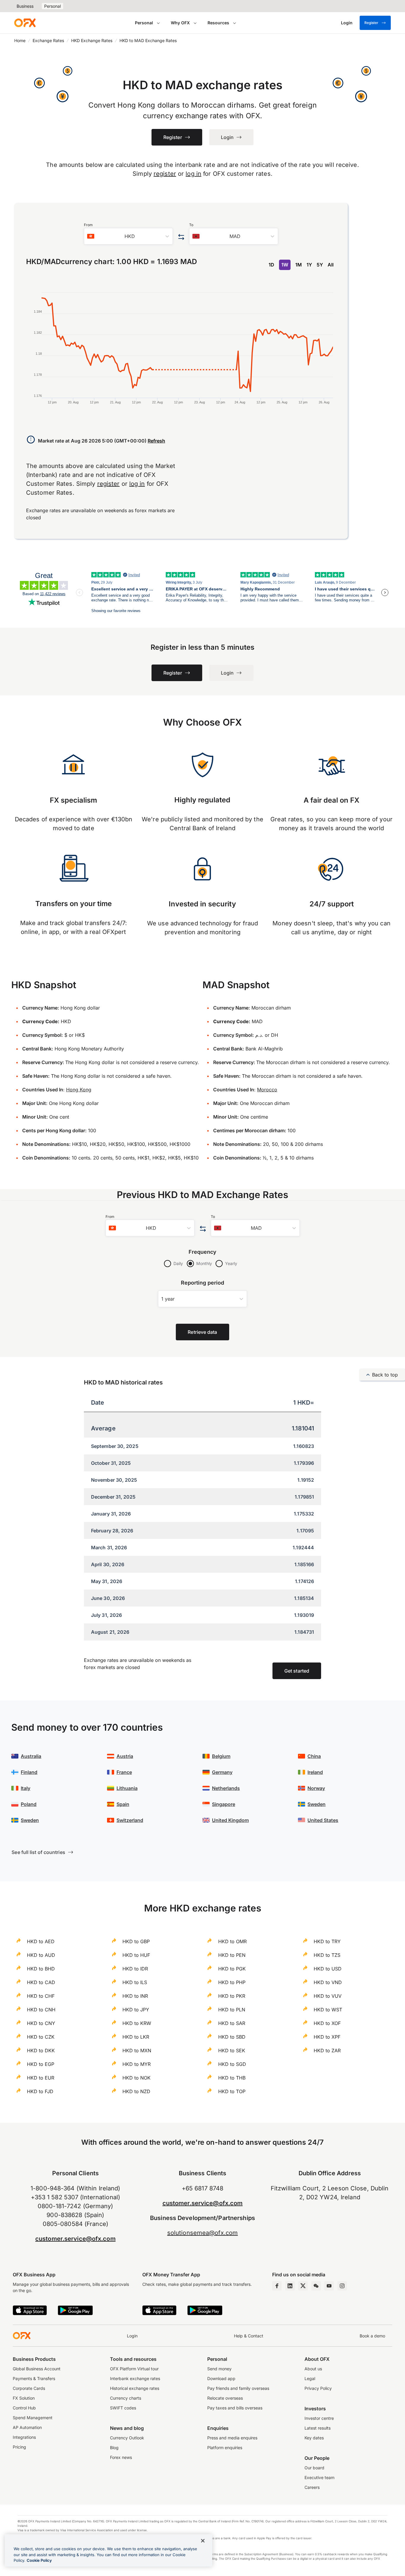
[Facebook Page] (277, 2286)
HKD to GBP (136, 1941)
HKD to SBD (232, 2037)
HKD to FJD (40, 2091)
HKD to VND (328, 1982)
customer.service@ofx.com (75, 2239)
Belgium (221, 1756)
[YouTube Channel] (329, 2286)
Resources (218, 23)
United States (323, 1820)
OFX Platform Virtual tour (134, 2369)
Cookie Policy (39, 2560)
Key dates (314, 2438)
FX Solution (24, 2398)
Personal (52, 6)
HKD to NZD (136, 2091)
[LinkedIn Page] (290, 2286)
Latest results (318, 2428)
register (165, 174)
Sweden (30, 1820)
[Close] (203, 2541)
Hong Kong (79, 1090)
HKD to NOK (137, 2078)
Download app (221, 2378)
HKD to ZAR (327, 2050)
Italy (25, 1788)
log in (193, 174)
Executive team (319, 2477)
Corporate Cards (29, 2388)
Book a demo (372, 2336)
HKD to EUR (41, 2078)
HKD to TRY (327, 1941)
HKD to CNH (41, 2010)
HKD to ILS (135, 1982)
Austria (125, 1756)
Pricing (19, 2447)
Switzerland (130, 1820)
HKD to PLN (232, 2010)
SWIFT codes (123, 2408)
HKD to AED (41, 1941)
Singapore (224, 1804)
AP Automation (27, 2427)
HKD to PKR (232, 1996)
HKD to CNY (41, 2023)
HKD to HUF (136, 1955)
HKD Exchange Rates (92, 40)
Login (132, 2336)
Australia (31, 1756)
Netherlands (226, 1788)
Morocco (267, 1090)
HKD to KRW (137, 2023)
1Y (309, 265)
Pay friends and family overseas (238, 2388)
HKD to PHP (232, 1982)
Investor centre (319, 2418)
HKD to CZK (41, 2037)
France (124, 1772)
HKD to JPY (136, 2010)
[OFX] (25, 23)
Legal (310, 2378)
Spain (123, 1804)
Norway (316, 1788)
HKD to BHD (41, 1969)
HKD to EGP (41, 2064)
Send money (219, 2369)
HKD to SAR (232, 2023)
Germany (222, 1772)
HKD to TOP (232, 2091)
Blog (114, 2448)
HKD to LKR (136, 2037)
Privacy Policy (318, 2388)
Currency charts (126, 2398)
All (331, 265)
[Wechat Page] (316, 2286)
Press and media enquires (232, 2438)
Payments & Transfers (34, 2378)
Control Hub (24, 2408)
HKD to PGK (232, 1969)
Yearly (231, 1263)
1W (285, 265)
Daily (178, 1263)
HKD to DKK (41, 2050)
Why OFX (180, 23)
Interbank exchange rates (135, 2378)
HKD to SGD (232, 2064)
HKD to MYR (137, 2064)
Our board (314, 2468)
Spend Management (33, 2418)
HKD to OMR (232, 1941)
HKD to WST (328, 2010)
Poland (29, 1804)
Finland (29, 1772)
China (314, 1756)
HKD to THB (232, 2078)
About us (313, 2369)
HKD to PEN (232, 1955)
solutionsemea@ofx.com (203, 2233)
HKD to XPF (327, 2037)
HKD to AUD (41, 1955)
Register (371, 23)
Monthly (204, 1263)
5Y (320, 265)
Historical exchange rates (135, 2388)
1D (271, 265)
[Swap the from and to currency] (181, 237)
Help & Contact (249, 2336)
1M (299, 265)
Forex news (121, 2457)
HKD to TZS (327, 1955)
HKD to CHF (41, 1996)
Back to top (385, 1375)
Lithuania (127, 1788)
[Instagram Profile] (342, 2286)
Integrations (24, 2437)
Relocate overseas (225, 2398)
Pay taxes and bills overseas (235, 2408)
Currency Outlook (127, 2438)
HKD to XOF (327, 2023)
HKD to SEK (232, 2050)
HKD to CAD (41, 1982)
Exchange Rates (48, 40)
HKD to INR (135, 1996)
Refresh (156, 441)
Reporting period (203, 1283)
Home (20, 40)
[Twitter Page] (303, 2286)
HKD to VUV (328, 1996)
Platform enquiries (225, 2448)
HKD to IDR (135, 1969)
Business (25, 6)
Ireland (315, 1772)
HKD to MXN (137, 2050)
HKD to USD (328, 1969)
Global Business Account (37, 2369)
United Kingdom (230, 1820)
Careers (312, 2487)
